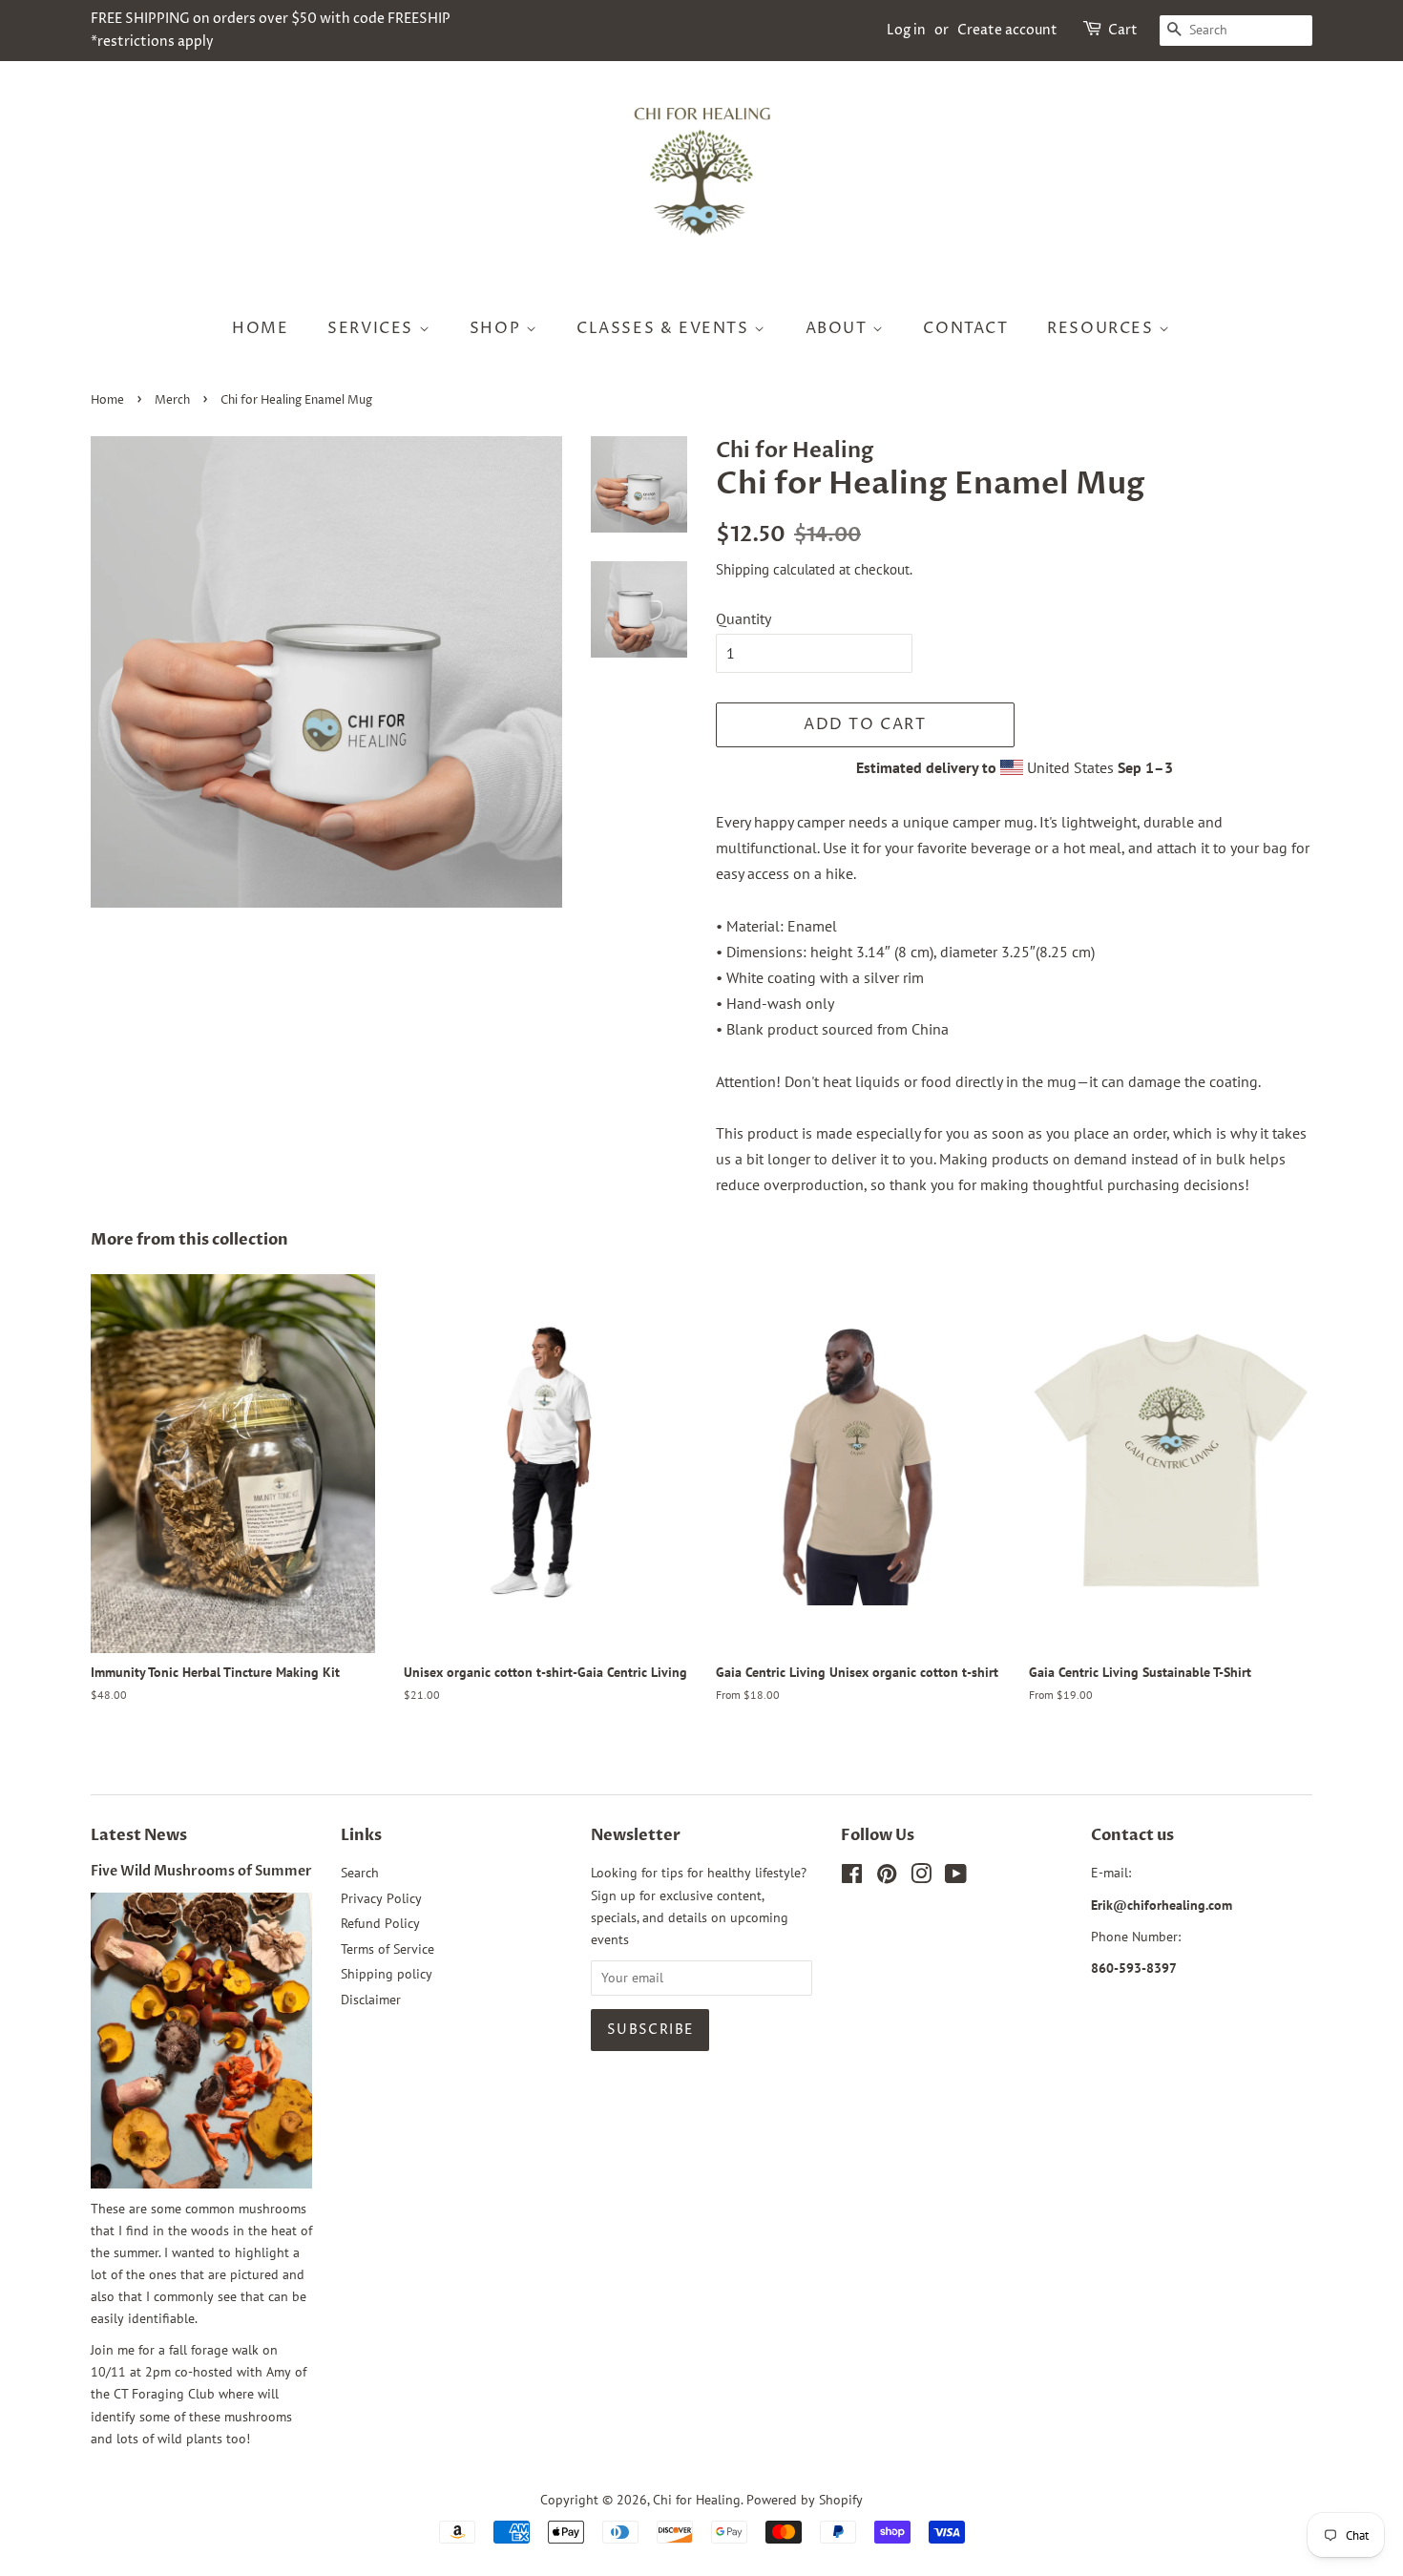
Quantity (743, 618)
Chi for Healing (697, 2500)
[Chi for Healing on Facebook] (852, 1877)
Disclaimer (371, 2000)
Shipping (743, 569)
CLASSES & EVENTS (665, 328)
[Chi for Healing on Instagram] (921, 1877)
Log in (906, 30)
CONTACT (965, 328)
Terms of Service (387, 1949)
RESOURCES (1103, 328)
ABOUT (839, 328)
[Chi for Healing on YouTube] (956, 1877)
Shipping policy (387, 1974)
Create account (1007, 30)
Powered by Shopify (805, 2500)
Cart (1123, 30)
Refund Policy (380, 1923)
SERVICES (373, 328)
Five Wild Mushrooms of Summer (201, 1872)
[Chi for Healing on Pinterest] (887, 1877)
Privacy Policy (381, 1898)
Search (360, 1873)
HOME (260, 328)
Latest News (139, 1835)
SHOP (498, 328)
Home (107, 400)
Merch (172, 400)
